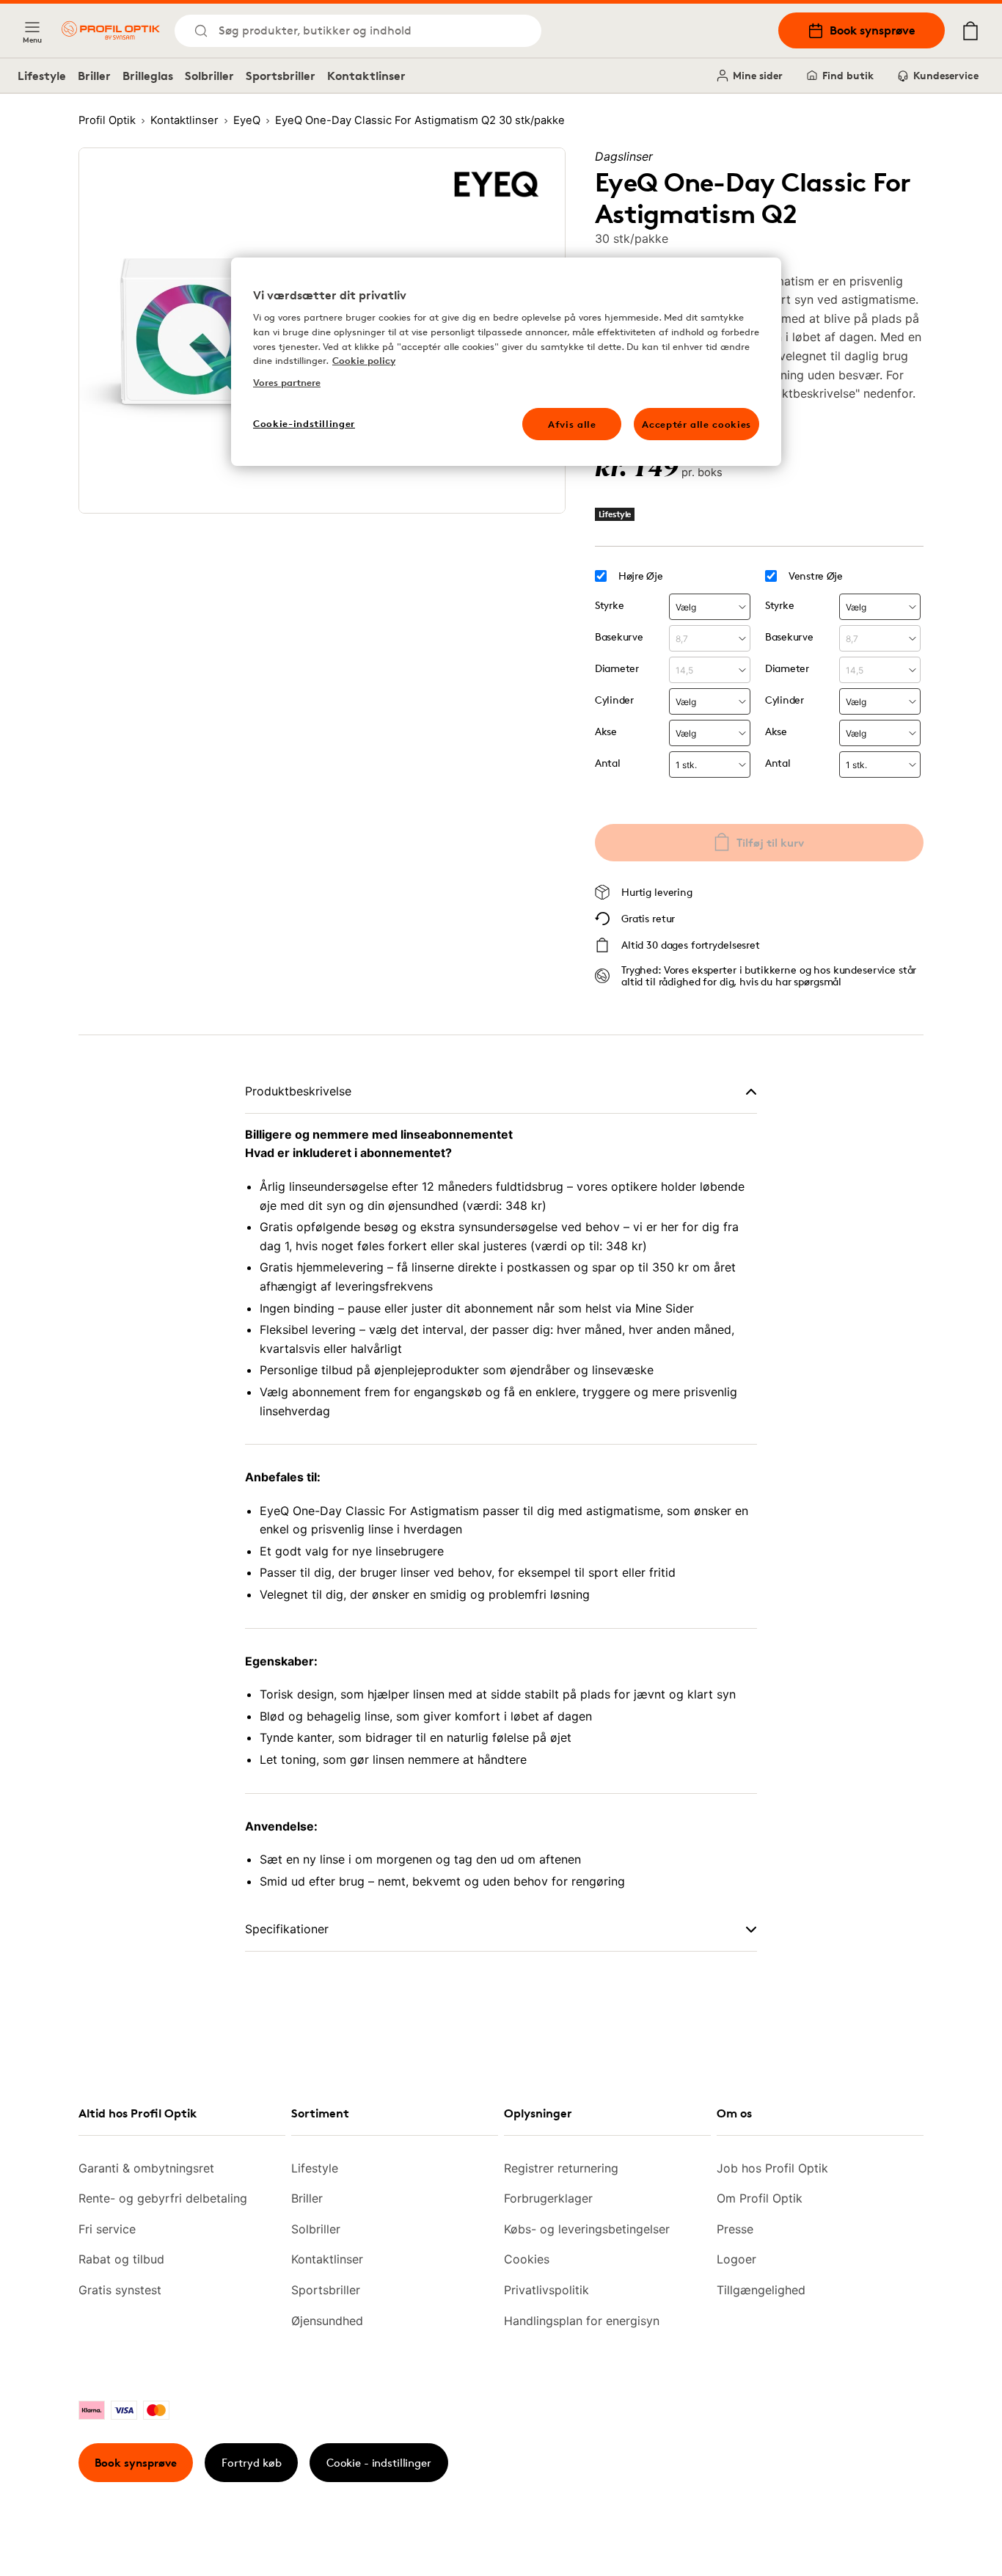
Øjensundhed (327, 2321)
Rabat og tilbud (121, 2259)
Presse (735, 2229)
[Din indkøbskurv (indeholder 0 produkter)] (970, 31)
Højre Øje (640, 576)
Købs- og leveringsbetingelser (587, 2229)
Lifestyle (42, 76)
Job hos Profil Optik (772, 2168)
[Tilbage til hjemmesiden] (111, 30)
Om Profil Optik (760, 2198)
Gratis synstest (120, 2290)
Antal (608, 763)
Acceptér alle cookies (696, 424)
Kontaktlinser (366, 76)
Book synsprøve (873, 30)
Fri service (107, 2229)
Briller (94, 76)
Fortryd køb (252, 2463)
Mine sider (758, 75)
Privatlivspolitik (546, 2290)
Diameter (617, 668)
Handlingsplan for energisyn (582, 2321)
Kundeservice (946, 75)
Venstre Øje (816, 576)
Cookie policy (364, 360)
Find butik (848, 75)
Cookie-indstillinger (304, 423)
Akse (606, 731)
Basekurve (619, 636)
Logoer (736, 2259)
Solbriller (209, 76)
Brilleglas (148, 76)
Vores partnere (287, 382)
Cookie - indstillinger (379, 2463)
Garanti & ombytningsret (146, 2168)
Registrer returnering (561, 2168)
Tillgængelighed (761, 2290)
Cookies (527, 2259)
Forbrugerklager (548, 2198)
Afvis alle (572, 424)
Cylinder (614, 700)
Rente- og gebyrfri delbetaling (163, 2198)
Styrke (609, 605)
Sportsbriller (281, 76)
